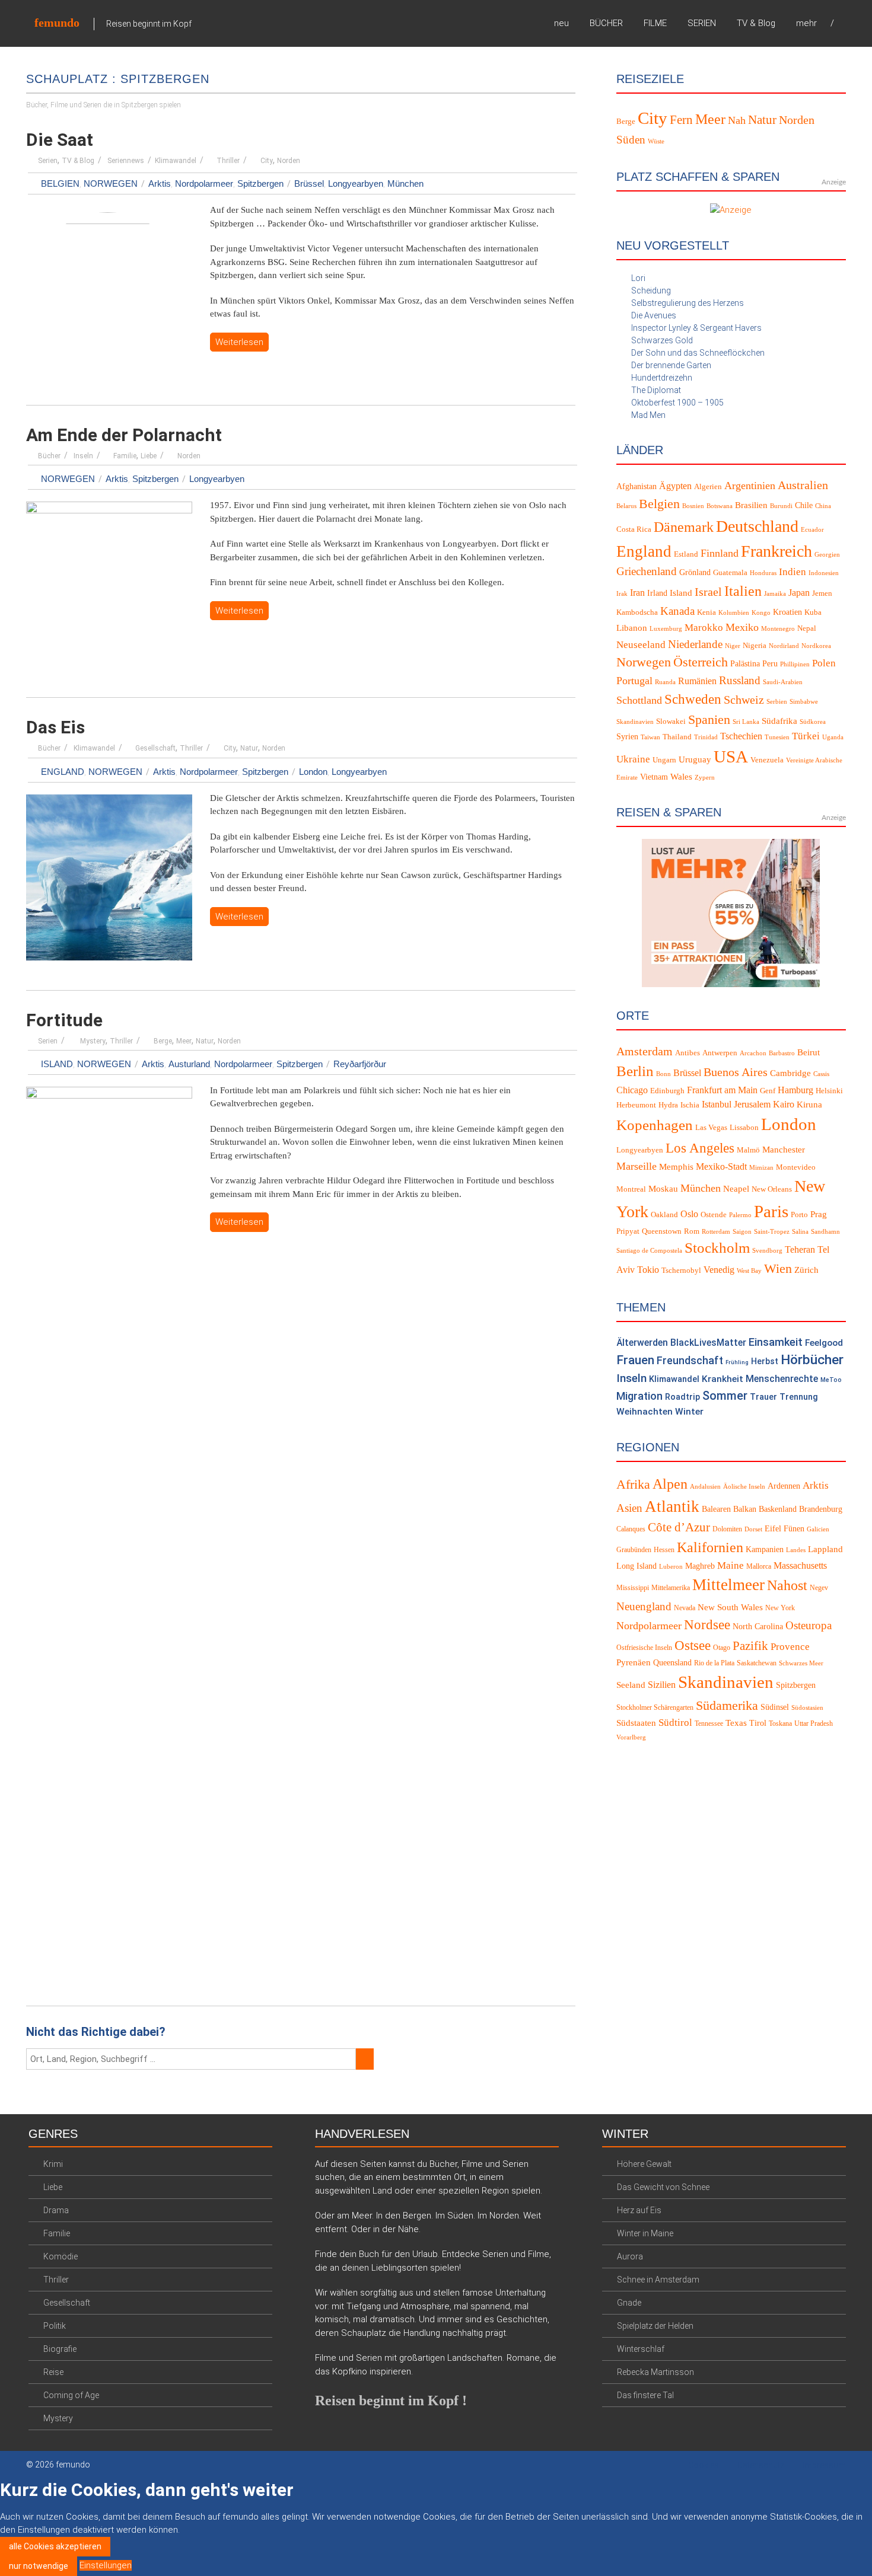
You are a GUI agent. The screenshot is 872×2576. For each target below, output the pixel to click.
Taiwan (650, 737)
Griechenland (647, 571)
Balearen (716, 1509)
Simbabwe (804, 702)
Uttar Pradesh (814, 1723)
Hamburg (795, 1090)
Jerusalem (752, 1105)
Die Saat (60, 140)
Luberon (671, 1567)
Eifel (773, 1529)
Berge (163, 1041)
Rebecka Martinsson (655, 2372)
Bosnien (693, 506)
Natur (249, 748)
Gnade (629, 2303)
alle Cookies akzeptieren (55, 2546)
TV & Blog (756, 23)
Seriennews (126, 161)
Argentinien (750, 486)
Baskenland (778, 1509)
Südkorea (813, 722)
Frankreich (776, 551)
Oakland (664, 1215)
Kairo (784, 1105)
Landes (796, 1550)
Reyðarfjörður (360, 1064)
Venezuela (767, 760)
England (63, 772)
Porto (799, 1215)
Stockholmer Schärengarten (655, 1707)
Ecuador (812, 530)
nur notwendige (39, 2566)
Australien (803, 485)
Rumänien (697, 681)
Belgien (60, 183)
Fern (681, 119)
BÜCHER (606, 23)
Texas (736, 1723)
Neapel (736, 1189)
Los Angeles (700, 1148)
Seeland (631, 1685)
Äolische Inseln (744, 1487)
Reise (53, 2372)
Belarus (626, 506)
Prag (819, 1214)
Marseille (637, 1166)
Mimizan (761, 1168)
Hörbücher (812, 1360)
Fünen (794, 1529)
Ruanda (665, 682)
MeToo (831, 1380)
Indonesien (824, 573)
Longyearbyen (356, 183)
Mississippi (633, 1588)
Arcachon (753, 1053)
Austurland (189, 1064)
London (313, 772)
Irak (622, 594)
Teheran (800, 1250)
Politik (55, 2326)
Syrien (627, 737)
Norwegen (111, 183)
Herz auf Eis (639, 2210)
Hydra (668, 1105)
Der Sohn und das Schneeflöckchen (698, 353)
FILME (655, 23)
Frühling (737, 1362)
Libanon (632, 628)
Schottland (639, 700)
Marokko (704, 628)
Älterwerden (642, 1343)
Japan (799, 593)
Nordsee (707, 1625)
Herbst (765, 1361)
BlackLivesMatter (708, 1343)
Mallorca (759, 1566)
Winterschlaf (641, 2349)
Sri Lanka (746, 722)
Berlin (635, 1071)
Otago (722, 1648)
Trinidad (706, 737)
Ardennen (784, 1486)
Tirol (758, 1723)
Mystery (93, 1041)
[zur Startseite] (842, 23)
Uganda (833, 737)
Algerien (708, 487)
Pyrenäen (634, 1662)
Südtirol (675, 1723)
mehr (806, 23)
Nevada (685, 1608)
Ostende (714, 1215)
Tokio (648, 1270)
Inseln (83, 456)
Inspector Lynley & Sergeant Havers (696, 328)
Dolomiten (727, 1529)
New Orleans (772, 1189)
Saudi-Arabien (783, 682)
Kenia (706, 612)
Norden (289, 161)
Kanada (677, 611)
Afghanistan (637, 486)
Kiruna (809, 1105)
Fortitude (64, 1020)
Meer (184, 1041)
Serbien (777, 702)
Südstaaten (636, 1723)
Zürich (806, 1270)
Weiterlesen (239, 342)
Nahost (787, 1585)
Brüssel (309, 183)
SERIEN (702, 23)
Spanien (709, 719)
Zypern (705, 778)
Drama (56, 2210)
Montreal (631, 1189)
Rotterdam (716, 1232)
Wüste (656, 141)
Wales (681, 777)
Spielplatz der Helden (655, 2326)
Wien (778, 1269)
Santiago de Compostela (649, 1251)
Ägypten (675, 486)
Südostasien (807, 1708)
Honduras (763, 573)
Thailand (677, 737)
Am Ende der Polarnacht (124, 435)
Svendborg (767, 1251)
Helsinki (829, 1091)
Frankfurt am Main (722, 1090)
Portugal (634, 681)
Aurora (630, 2256)
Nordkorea (816, 646)
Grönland (695, 572)
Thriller (228, 161)
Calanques (631, 1529)
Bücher (49, 456)
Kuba (813, 612)
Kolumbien (734, 613)
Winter (689, 1412)
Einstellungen (106, 2565)
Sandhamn (825, 1232)
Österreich (701, 662)
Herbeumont (636, 1105)
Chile (804, 505)
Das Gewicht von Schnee (663, 2187)
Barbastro (782, 1053)
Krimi (53, 2164)
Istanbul (717, 1105)
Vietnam (654, 777)
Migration (639, 1396)
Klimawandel (176, 161)
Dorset (753, 1529)
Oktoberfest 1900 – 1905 (677, 403)
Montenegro (778, 629)
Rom (692, 1231)
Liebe (149, 456)
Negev (819, 1588)
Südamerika (727, 1705)
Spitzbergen (260, 183)
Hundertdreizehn (662, 378)
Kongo (761, 613)
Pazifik (750, 1646)
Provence (790, 1647)
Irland (657, 593)
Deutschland (757, 526)
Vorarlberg (631, 1737)
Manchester (784, 1150)
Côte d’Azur (679, 1527)
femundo (57, 23)
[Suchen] (365, 2059)
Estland (686, 554)
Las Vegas (711, 1128)
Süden (631, 140)
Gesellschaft (155, 748)
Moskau (663, 1189)
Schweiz (744, 700)
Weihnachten (645, 1412)
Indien (793, 572)
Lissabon (744, 1128)
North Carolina (758, 1627)
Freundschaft (690, 1360)
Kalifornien (710, 1547)
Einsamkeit (776, 1342)
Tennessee (709, 1723)
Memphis (676, 1167)
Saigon (742, 1232)
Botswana (720, 506)
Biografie (60, 2349)
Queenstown (662, 1231)
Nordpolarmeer (204, 183)
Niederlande (695, 644)
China (823, 506)
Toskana (780, 1723)
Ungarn (664, 760)
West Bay (749, 1271)
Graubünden (634, 1550)
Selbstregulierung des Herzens (688, 303)
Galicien (818, 1529)
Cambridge (790, 1073)
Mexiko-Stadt (721, 1167)
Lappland (825, 1549)
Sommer (725, 1396)
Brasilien (751, 505)
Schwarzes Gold (662, 340)
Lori (638, 278)
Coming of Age (71, 2395)
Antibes (688, 1053)
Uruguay (695, 759)
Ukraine (633, 759)
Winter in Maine (645, 2233)
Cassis (821, 1074)
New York (780, 1608)
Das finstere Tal (645, 2395)
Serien (48, 161)
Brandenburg (821, 1509)
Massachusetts (800, 1565)
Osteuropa (809, 1625)
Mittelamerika (671, 1588)
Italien (743, 591)
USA (731, 756)
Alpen (670, 1484)
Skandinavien (635, 722)
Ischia (690, 1105)
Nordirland (784, 646)
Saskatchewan (757, 1663)
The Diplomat (656, 390)
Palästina (745, 664)
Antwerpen (720, 1053)
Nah (737, 120)
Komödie (61, 2256)
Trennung (799, 1397)
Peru (770, 664)
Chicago (632, 1090)
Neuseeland (641, 645)
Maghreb (700, 1566)
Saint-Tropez (772, 1232)
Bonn (663, 1074)
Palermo (740, 1215)
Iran (637, 593)
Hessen (664, 1550)
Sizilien (662, 1685)
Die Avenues (654, 315)
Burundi (781, 506)
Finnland (720, 553)
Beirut (809, 1052)
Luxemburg (666, 629)
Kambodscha (637, 612)
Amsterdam (645, 1051)
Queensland (672, 1663)
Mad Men (648, 415)
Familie (125, 456)
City (267, 161)
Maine (731, 1565)
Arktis (160, 183)
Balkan (745, 1509)
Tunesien (777, 737)
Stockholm (717, 1248)
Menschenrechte (782, 1379)
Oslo (689, 1214)
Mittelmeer (728, 1585)
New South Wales (730, 1607)
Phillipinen (795, 664)
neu (561, 23)
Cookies (704, 2465)
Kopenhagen (655, 1125)
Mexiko (742, 627)
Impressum (824, 2465)
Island (57, 1064)
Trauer (763, 1397)
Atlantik (672, 1506)
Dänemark (684, 527)
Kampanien (765, 1549)
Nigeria (755, 646)
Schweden (693, 699)
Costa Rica (634, 529)
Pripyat (628, 1231)
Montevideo (796, 1167)
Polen (824, 663)
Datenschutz (761, 2465)
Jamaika (775, 594)
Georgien (827, 555)
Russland (740, 680)
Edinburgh (667, 1091)
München (405, 183)
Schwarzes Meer (801, 1663)
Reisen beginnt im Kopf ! (391, 2401)
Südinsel (775, 1707)
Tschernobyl (681, 1271)
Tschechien (741, 736)
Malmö (748, 1150)
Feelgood (824, 1343)
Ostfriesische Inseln (644, 1648)
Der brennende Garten (671, 365)
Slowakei (671, 722)
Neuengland (644, 1606)
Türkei (806, 736)
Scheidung (651, 291)
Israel (708, 592)
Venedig (719, 1270)
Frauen (635, 1360)
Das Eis (55, 727)
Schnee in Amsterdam (658, 2280)
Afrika (633, 1485)
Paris (771, 1211)
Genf (768, 1091)
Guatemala (730, 573)
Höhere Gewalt (644, 2164)
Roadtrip (682, 1397)
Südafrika (779, 721)
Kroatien (787, 612)
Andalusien (705, 1487)
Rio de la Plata (714, 1663)
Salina (800, 1232)
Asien (629, 1508)
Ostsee (693, 1645)
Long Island (637, 1566)
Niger (733, 646)
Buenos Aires (736, 1072)
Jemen (822, 593)
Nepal (807, 628)
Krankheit (723, 1379)
